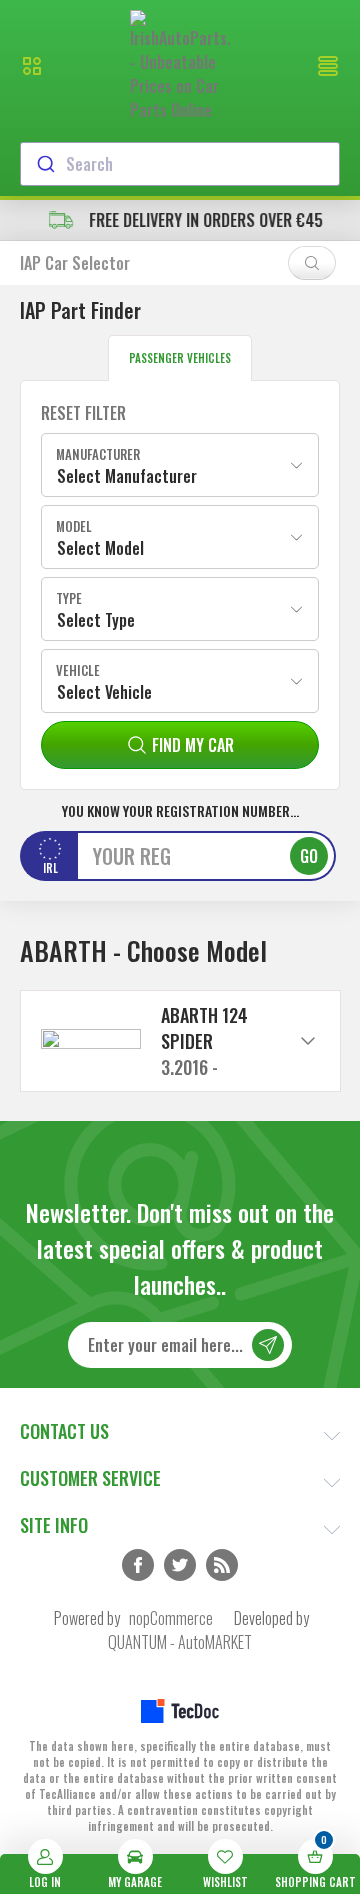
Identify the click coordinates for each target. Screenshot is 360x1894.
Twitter (180, 1565)
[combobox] (180, 164)
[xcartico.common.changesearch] (312, 263)
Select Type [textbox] (96, 620)
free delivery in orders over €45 (200, 220)
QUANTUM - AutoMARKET (180, 1642)
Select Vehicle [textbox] (104, 692)
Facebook (138, 1565)
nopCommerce (171, 1618)
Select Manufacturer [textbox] (127, 476)
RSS (222, 1565)
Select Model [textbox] (100, 548)
